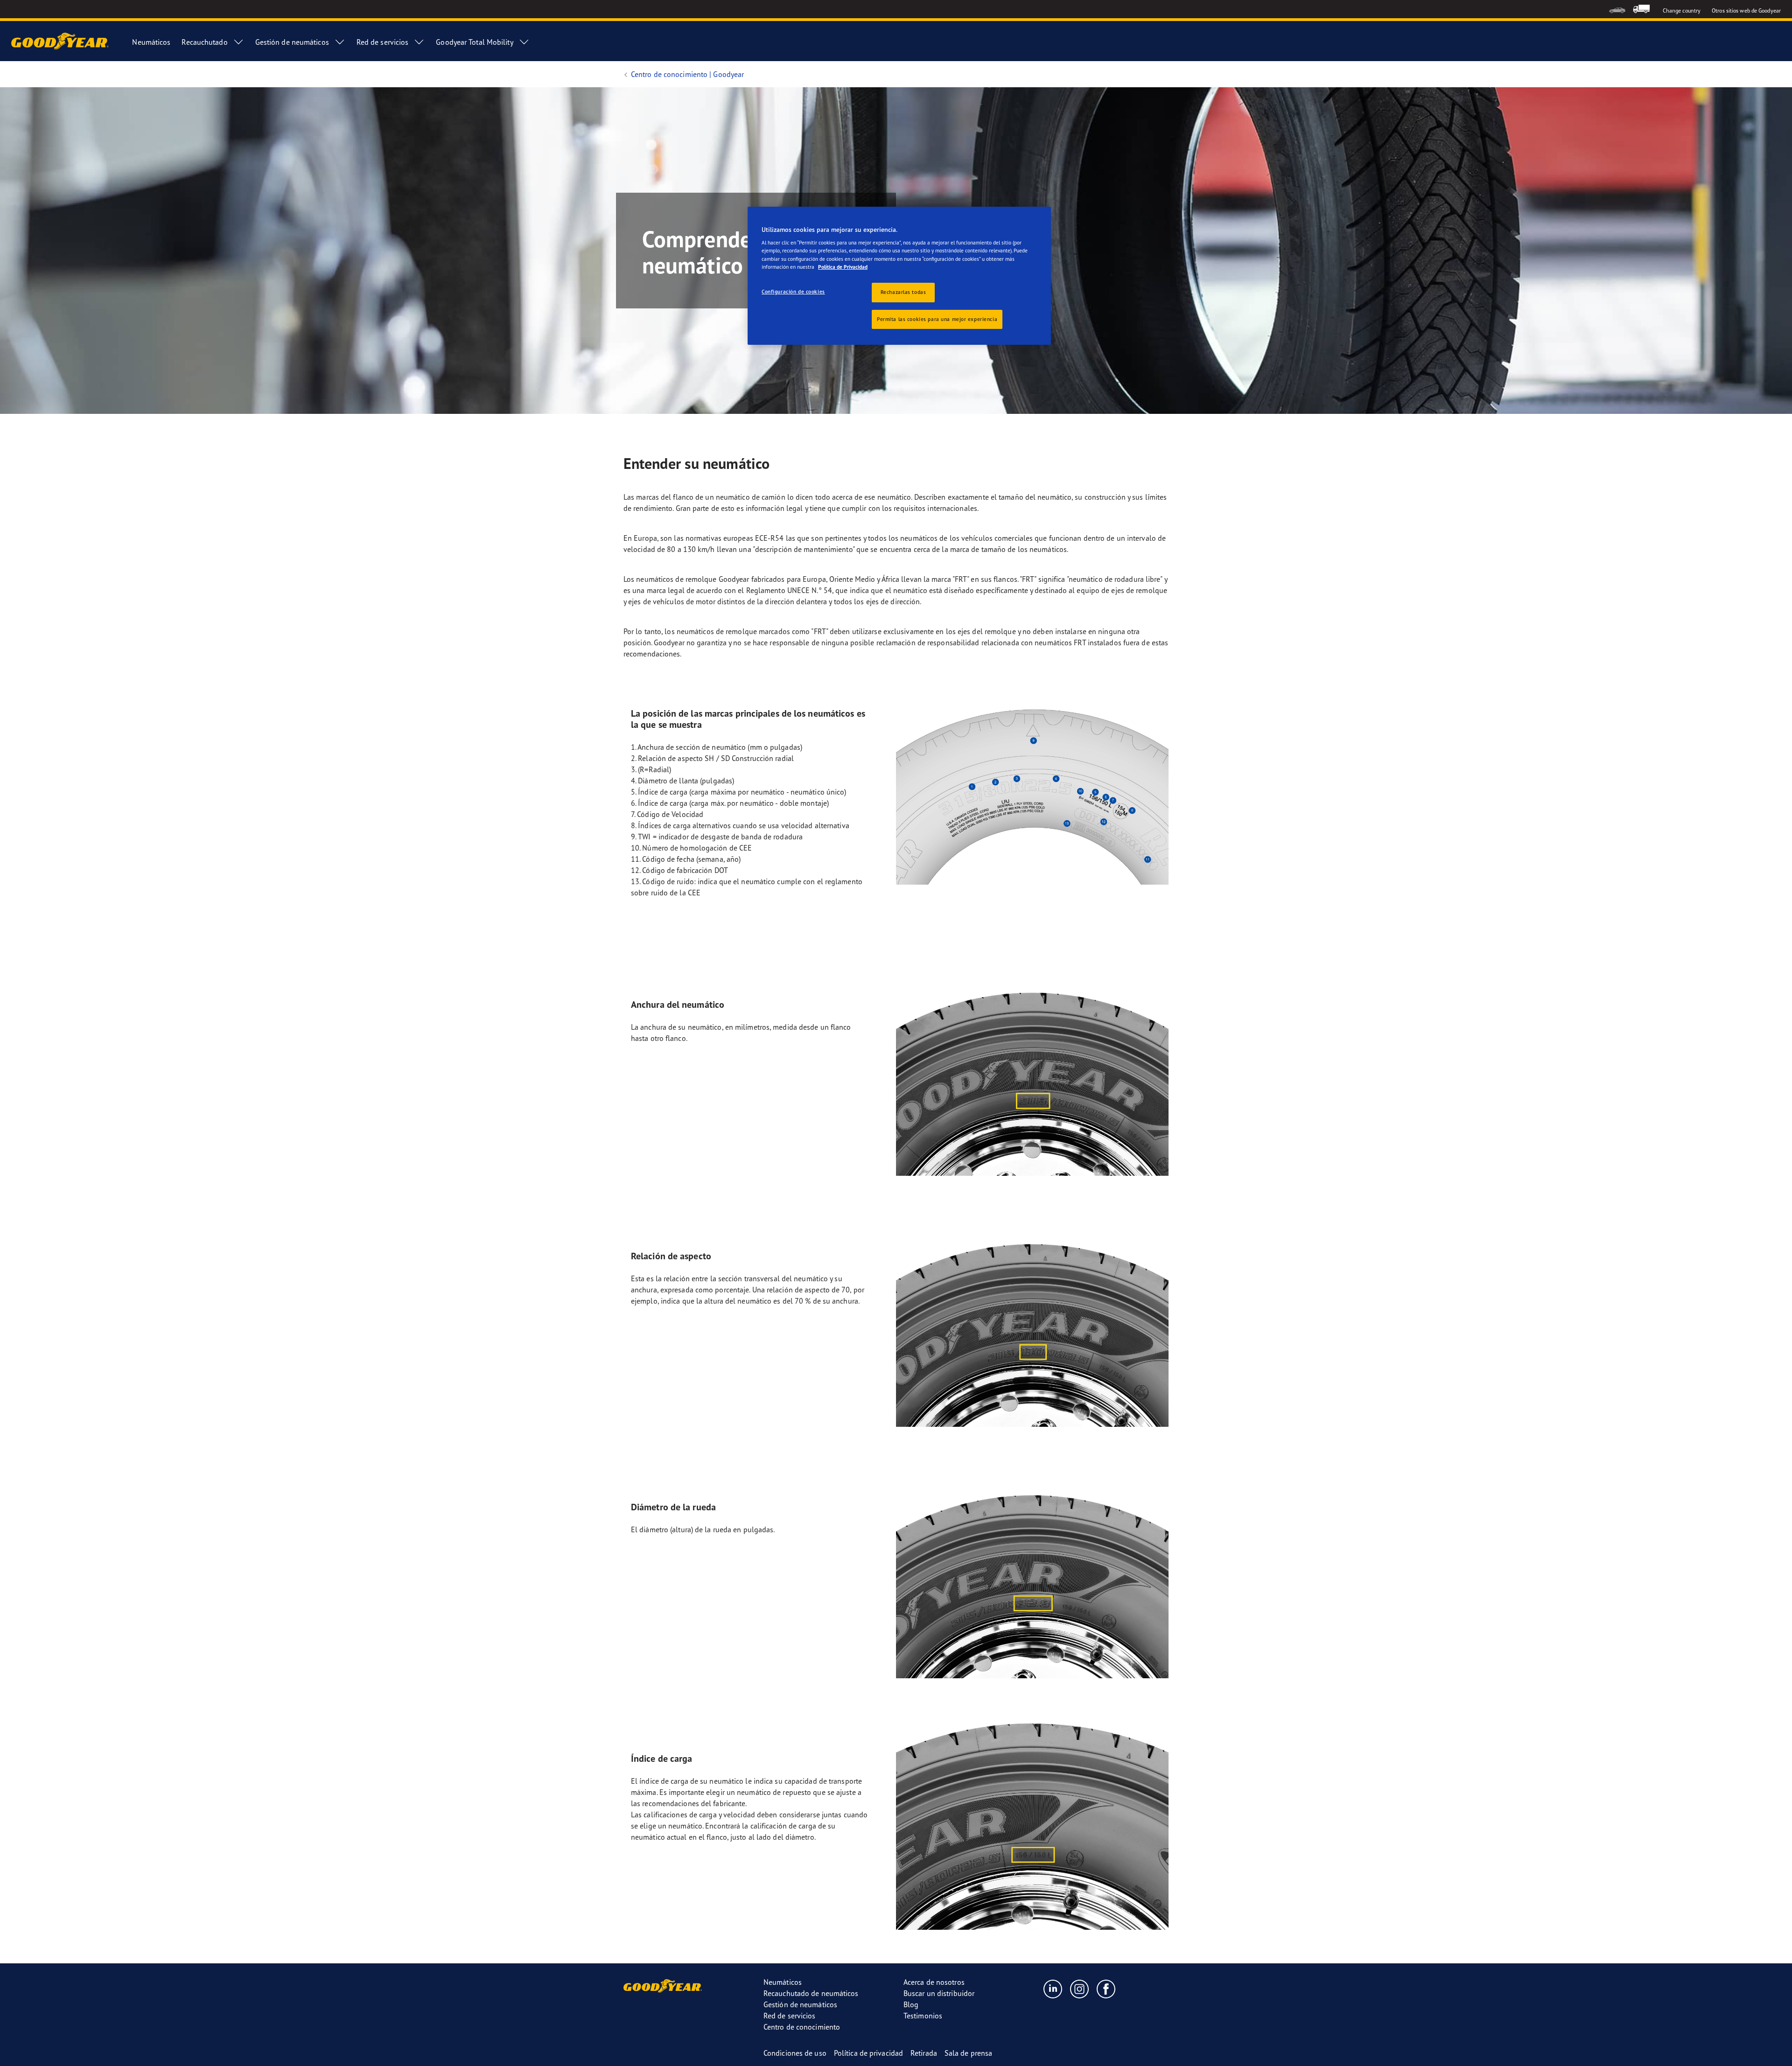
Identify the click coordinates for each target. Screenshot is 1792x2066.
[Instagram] (1080, 1989)
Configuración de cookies (793, 292)
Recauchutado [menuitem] (204, 42)
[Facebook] (1106, 1989)
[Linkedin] (1053, 1989)
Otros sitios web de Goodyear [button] (1746, 10)
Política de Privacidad (843, 267)
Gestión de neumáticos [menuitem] (292, 42)
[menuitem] (1617, 9)
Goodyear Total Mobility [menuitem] (474, 42)
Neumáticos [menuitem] (151, 42)
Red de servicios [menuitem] (383, 42)
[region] (899, 276)
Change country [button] (1682, 10)
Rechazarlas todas (903, 292)
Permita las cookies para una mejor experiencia (937, 319)
